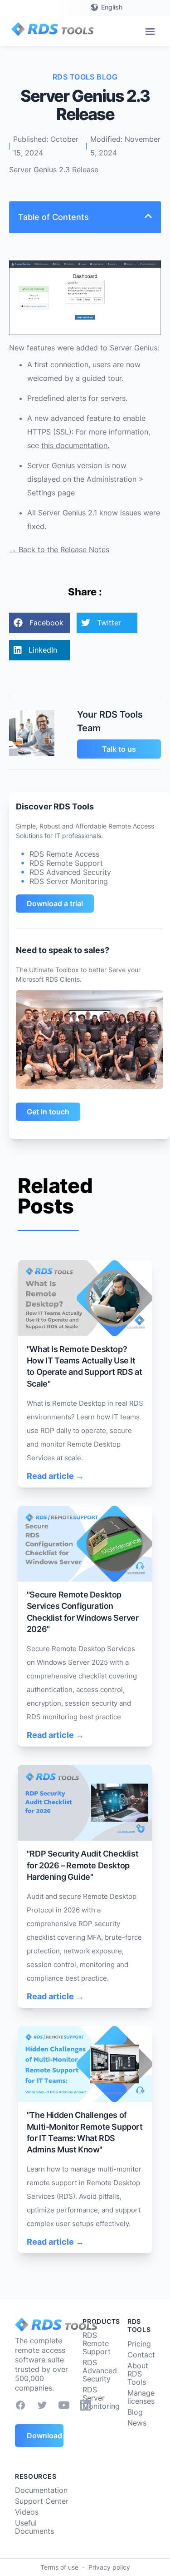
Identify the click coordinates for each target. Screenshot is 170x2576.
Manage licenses (141, 2397)
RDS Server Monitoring (101, 2398)
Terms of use (59, 2567)
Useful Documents (34, 2527)
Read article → (55, 1476)
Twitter (109, 623)
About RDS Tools (138, 2374)
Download (44, 2436)
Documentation (41, 2490)
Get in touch (48, 1112)
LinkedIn (43, 650)
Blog (135, 2412)
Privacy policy (109, 2567)
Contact (141, 2355)
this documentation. (75, 445)
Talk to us (119, 749)
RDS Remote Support (97, 2343)
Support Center (42, 2501)
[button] (150, 32)
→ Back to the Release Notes (59, 549)
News (137, 2423)
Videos (27, 2512)
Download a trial (55, 904)
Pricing (139, 2344)
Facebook (46, 623)
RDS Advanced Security (100, 2371)
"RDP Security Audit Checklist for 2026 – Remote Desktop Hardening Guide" (83, 1865)
